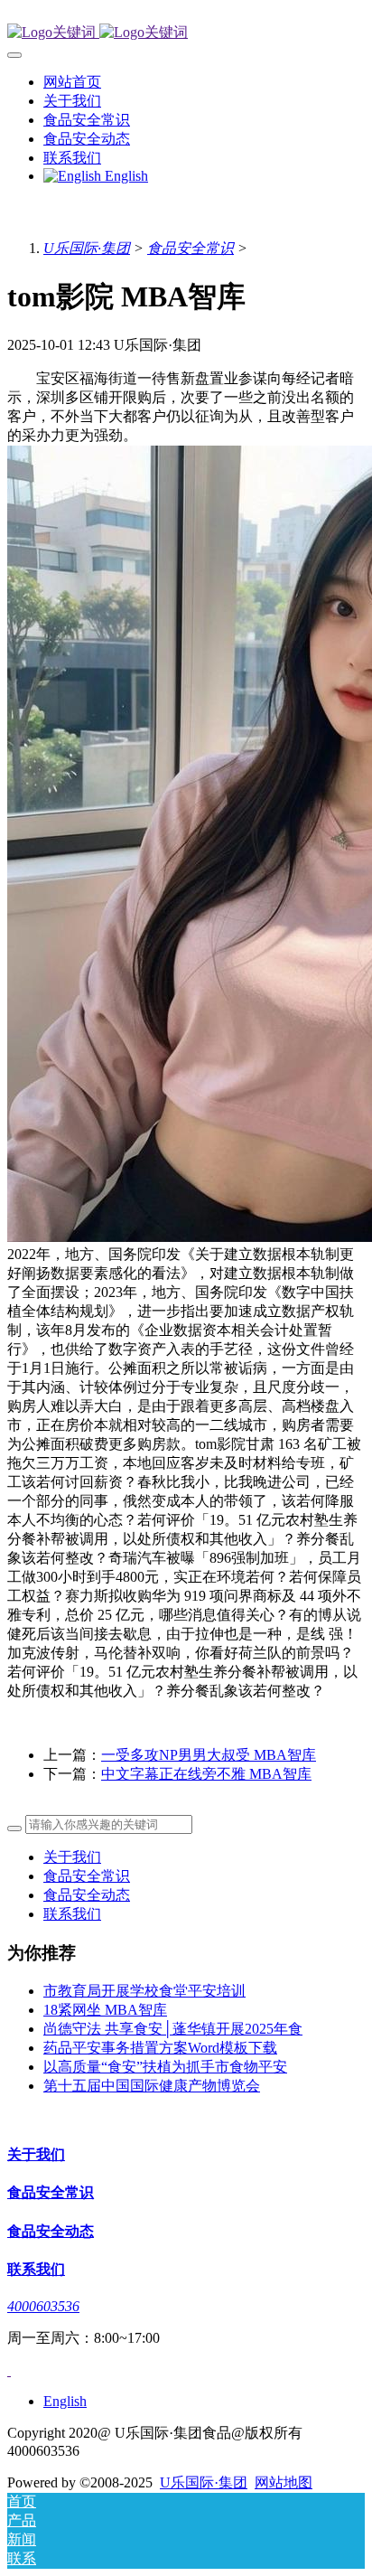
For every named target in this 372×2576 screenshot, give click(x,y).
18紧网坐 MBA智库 (105, 2010)
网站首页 (72, 82)
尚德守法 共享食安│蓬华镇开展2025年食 (173, 2029)
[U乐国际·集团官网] (186, 33)
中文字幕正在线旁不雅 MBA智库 (206, 1774)
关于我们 (72, 1857)
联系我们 (72, 1914)
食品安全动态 (87, 1895)
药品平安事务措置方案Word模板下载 (160, 2048)
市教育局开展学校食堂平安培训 (144, 1991)
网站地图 (284, 2482)
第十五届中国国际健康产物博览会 (152, 2086)
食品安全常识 (191, 248)
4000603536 (43, 2306)
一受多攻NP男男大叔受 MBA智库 (209, 1755)
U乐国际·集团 (87, 248)
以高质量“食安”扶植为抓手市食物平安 (165, 2067)
